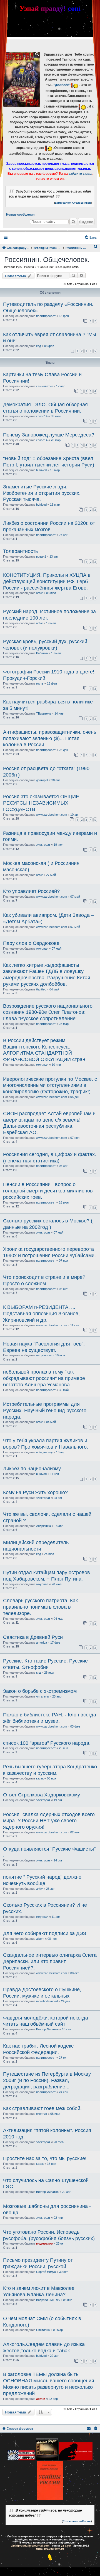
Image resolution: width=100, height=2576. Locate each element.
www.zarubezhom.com (52, 815)
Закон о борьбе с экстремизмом (40, 1691)
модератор (44, 2243)
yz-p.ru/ (66, 2546)
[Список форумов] (22, 80)
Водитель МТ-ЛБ (48, 2300)
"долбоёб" (62, 85)
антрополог (44, 1355)
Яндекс (86, 222)
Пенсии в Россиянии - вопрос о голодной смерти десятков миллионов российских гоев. (48, 1191)
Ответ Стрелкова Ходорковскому (42, 1795)
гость (40, 683)
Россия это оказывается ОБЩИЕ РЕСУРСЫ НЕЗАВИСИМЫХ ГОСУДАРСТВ (41, 803)
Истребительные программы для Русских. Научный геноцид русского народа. (45, 1411)
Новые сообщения (20, 214)
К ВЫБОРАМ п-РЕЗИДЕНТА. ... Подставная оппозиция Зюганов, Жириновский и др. (41, 1314)
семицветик (44, 386)
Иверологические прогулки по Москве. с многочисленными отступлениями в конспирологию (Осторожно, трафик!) (50, 1085)
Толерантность (20, 551)
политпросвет (46, 316)
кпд (38, 346)
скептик (42, 2114)
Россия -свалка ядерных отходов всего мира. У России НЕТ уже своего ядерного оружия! (49, 1821)
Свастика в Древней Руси (33, 1637)
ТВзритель (44, 713)
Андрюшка (43, 1526)
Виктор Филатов (47, 2029)
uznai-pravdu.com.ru (50, 2549)
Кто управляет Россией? (31, 891)
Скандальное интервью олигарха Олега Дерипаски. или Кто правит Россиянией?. (50, 1961)
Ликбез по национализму (32, 1469)
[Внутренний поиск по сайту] (73, 222)
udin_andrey (44, 1452)
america (42, 1643)
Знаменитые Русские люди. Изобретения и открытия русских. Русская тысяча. (42, 493)
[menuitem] (90, 238)
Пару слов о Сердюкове (31, 943)
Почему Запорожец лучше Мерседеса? (49, 435)
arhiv (39, 593)
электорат (43, 845)
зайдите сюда (80, 174)
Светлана (43, 2330)
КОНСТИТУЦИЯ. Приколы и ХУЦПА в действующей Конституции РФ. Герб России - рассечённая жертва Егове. (47, 581)
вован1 (41, 556)
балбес (41, 989)
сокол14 (42, 416)
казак (40, 1778)
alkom (40, 1939)
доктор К (42, 780)
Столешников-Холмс (77, 2521)
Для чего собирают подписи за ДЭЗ (45, 1933)
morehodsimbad (47, 2001)
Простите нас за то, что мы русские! (45, 2158)
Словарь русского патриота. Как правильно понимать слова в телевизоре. (40, 1607)
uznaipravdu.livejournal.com (30, 2546)
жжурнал (42, 948)
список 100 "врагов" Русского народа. (47, 1743)
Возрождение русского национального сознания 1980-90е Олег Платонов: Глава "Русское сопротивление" (48, 1012)
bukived (41, 470)
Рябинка (42, 653)
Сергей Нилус (46, 2272)
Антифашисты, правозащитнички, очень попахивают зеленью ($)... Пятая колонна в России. (50, 738)
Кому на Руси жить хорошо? (35, 1492)
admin (41, 2399)
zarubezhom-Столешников (73, 203)
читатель (42, 1696)
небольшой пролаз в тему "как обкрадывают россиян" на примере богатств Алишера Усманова (44, 1378)
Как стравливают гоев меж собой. (42, 2108)
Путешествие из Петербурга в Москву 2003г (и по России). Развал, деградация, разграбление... (47, 2080)
